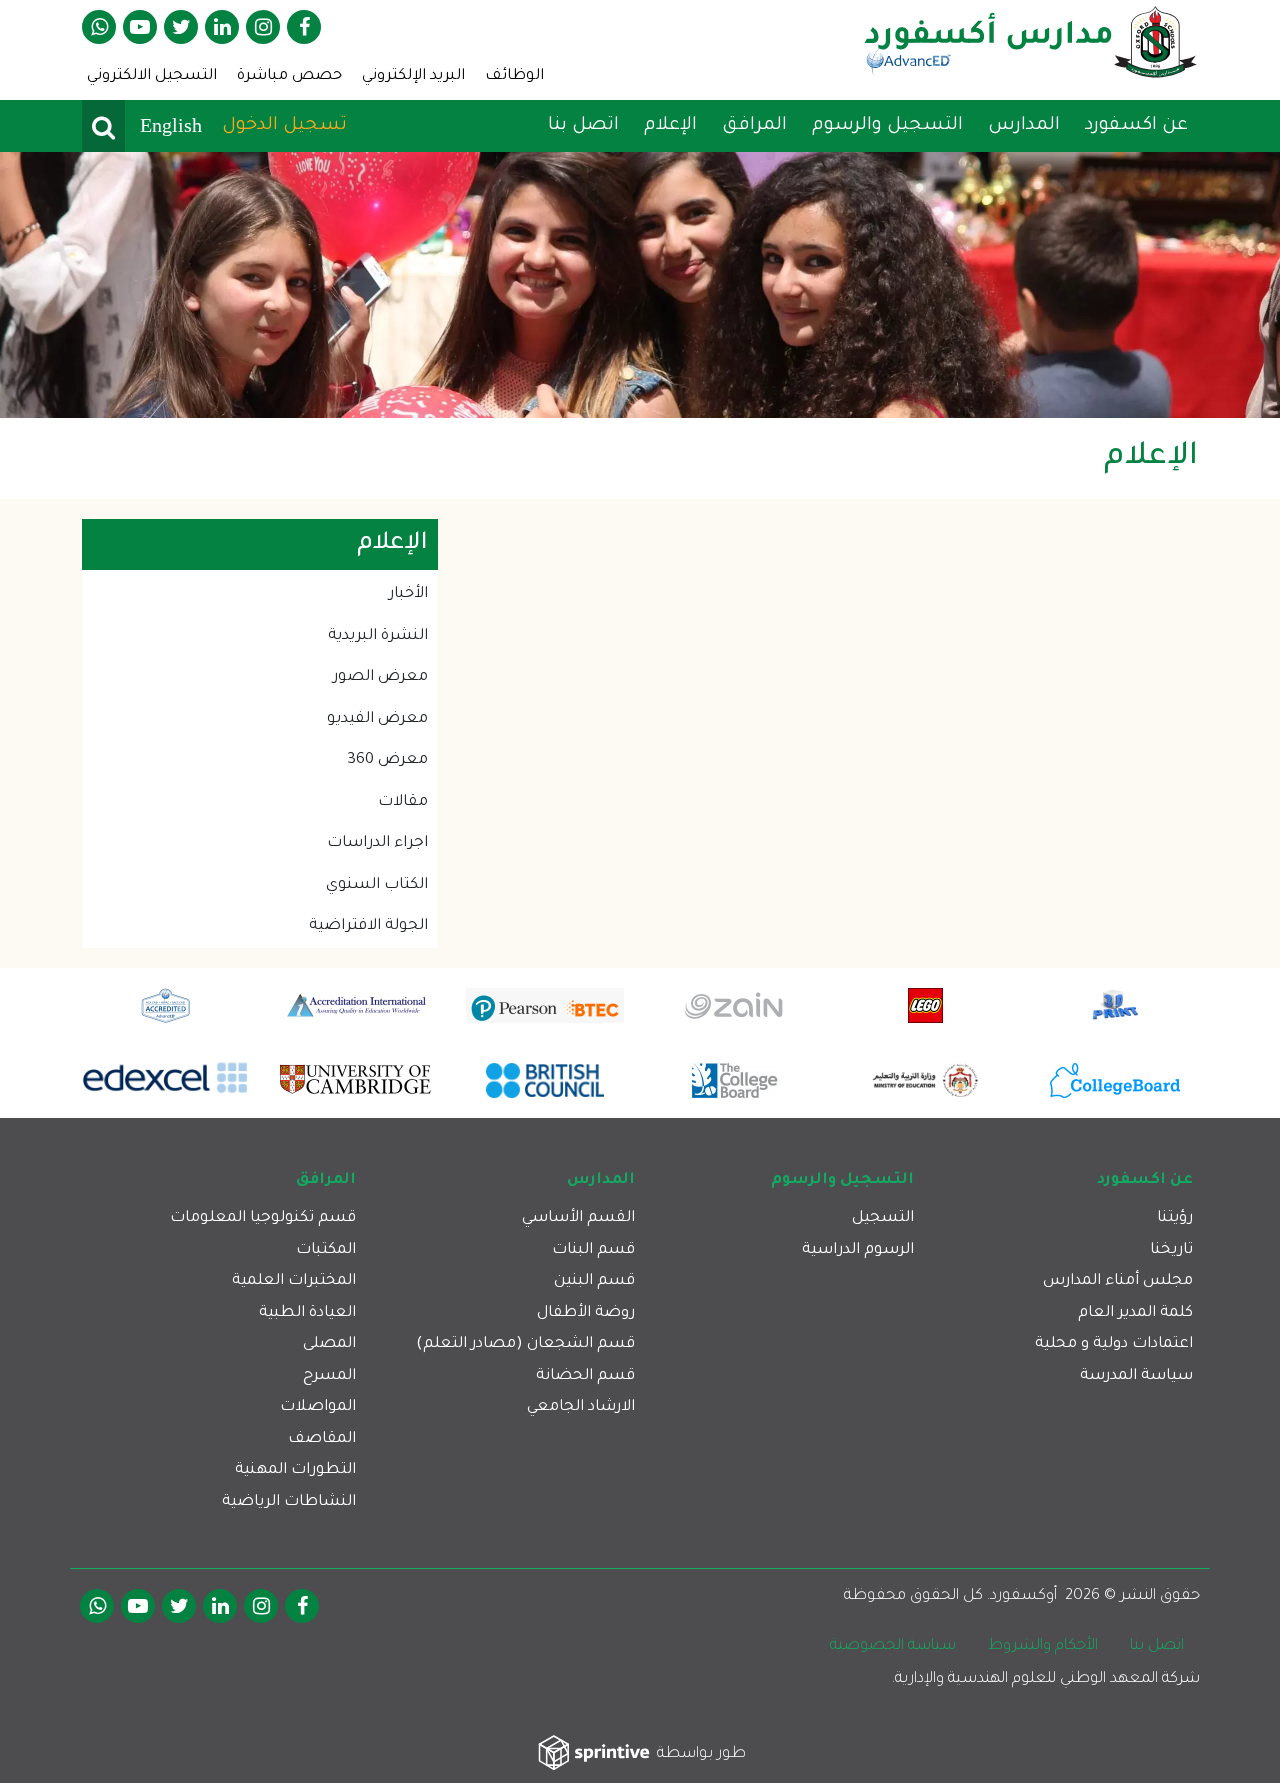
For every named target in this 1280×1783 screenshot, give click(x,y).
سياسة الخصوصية (893, 1646)
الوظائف (514, 76)
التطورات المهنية (295, 1470)
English (171, 125)
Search (103, 126)
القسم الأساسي (578, 1218)
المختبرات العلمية (294, 1281)
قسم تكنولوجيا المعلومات (263, 1218)
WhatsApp (99, 27)
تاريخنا (1171, 1250)
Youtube (140, 27)
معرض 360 (387, 760)
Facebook (304, 27)
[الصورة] (640, 285)
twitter (181, 27)
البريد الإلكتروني (413, 76)
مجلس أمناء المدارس (1118, 1281)
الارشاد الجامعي (581, 1407)
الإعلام (668, 126)
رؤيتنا (1175, 1218)
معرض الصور (380, 677)
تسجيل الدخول (284, 126)
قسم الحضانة (585, 1376)
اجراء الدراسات (377, 843)
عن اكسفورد (1134, 126)
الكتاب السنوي (377, 885)
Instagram (263, 27)
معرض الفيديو (377, 719)
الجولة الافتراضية (368, 926)
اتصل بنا (583, 126)
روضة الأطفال (586, 1313)
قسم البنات (593, 1250)
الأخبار (408, 594)
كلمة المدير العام (1135, 1313)
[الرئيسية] (1030, 49)
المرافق (752, 126)
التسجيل (883, 1218)
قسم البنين (594, 1281)
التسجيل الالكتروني (152, 76)
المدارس (1021, 126)
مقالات (403, 802)
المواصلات (318, 1407)
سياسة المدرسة (1136, 1376)
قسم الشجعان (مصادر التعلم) (525, 1344)
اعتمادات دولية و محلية (1114, 1344)
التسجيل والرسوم (885, 126)
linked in (222, 27)
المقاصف (322, 1439)
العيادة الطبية (307, 1313)
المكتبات (326, 1250)
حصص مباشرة (289, 76)
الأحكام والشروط (1043, 1646)
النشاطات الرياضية (289, 1502)
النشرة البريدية (378, 636)
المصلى (329, 1344)
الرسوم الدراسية (858, 1250)
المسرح (329, 1376)
